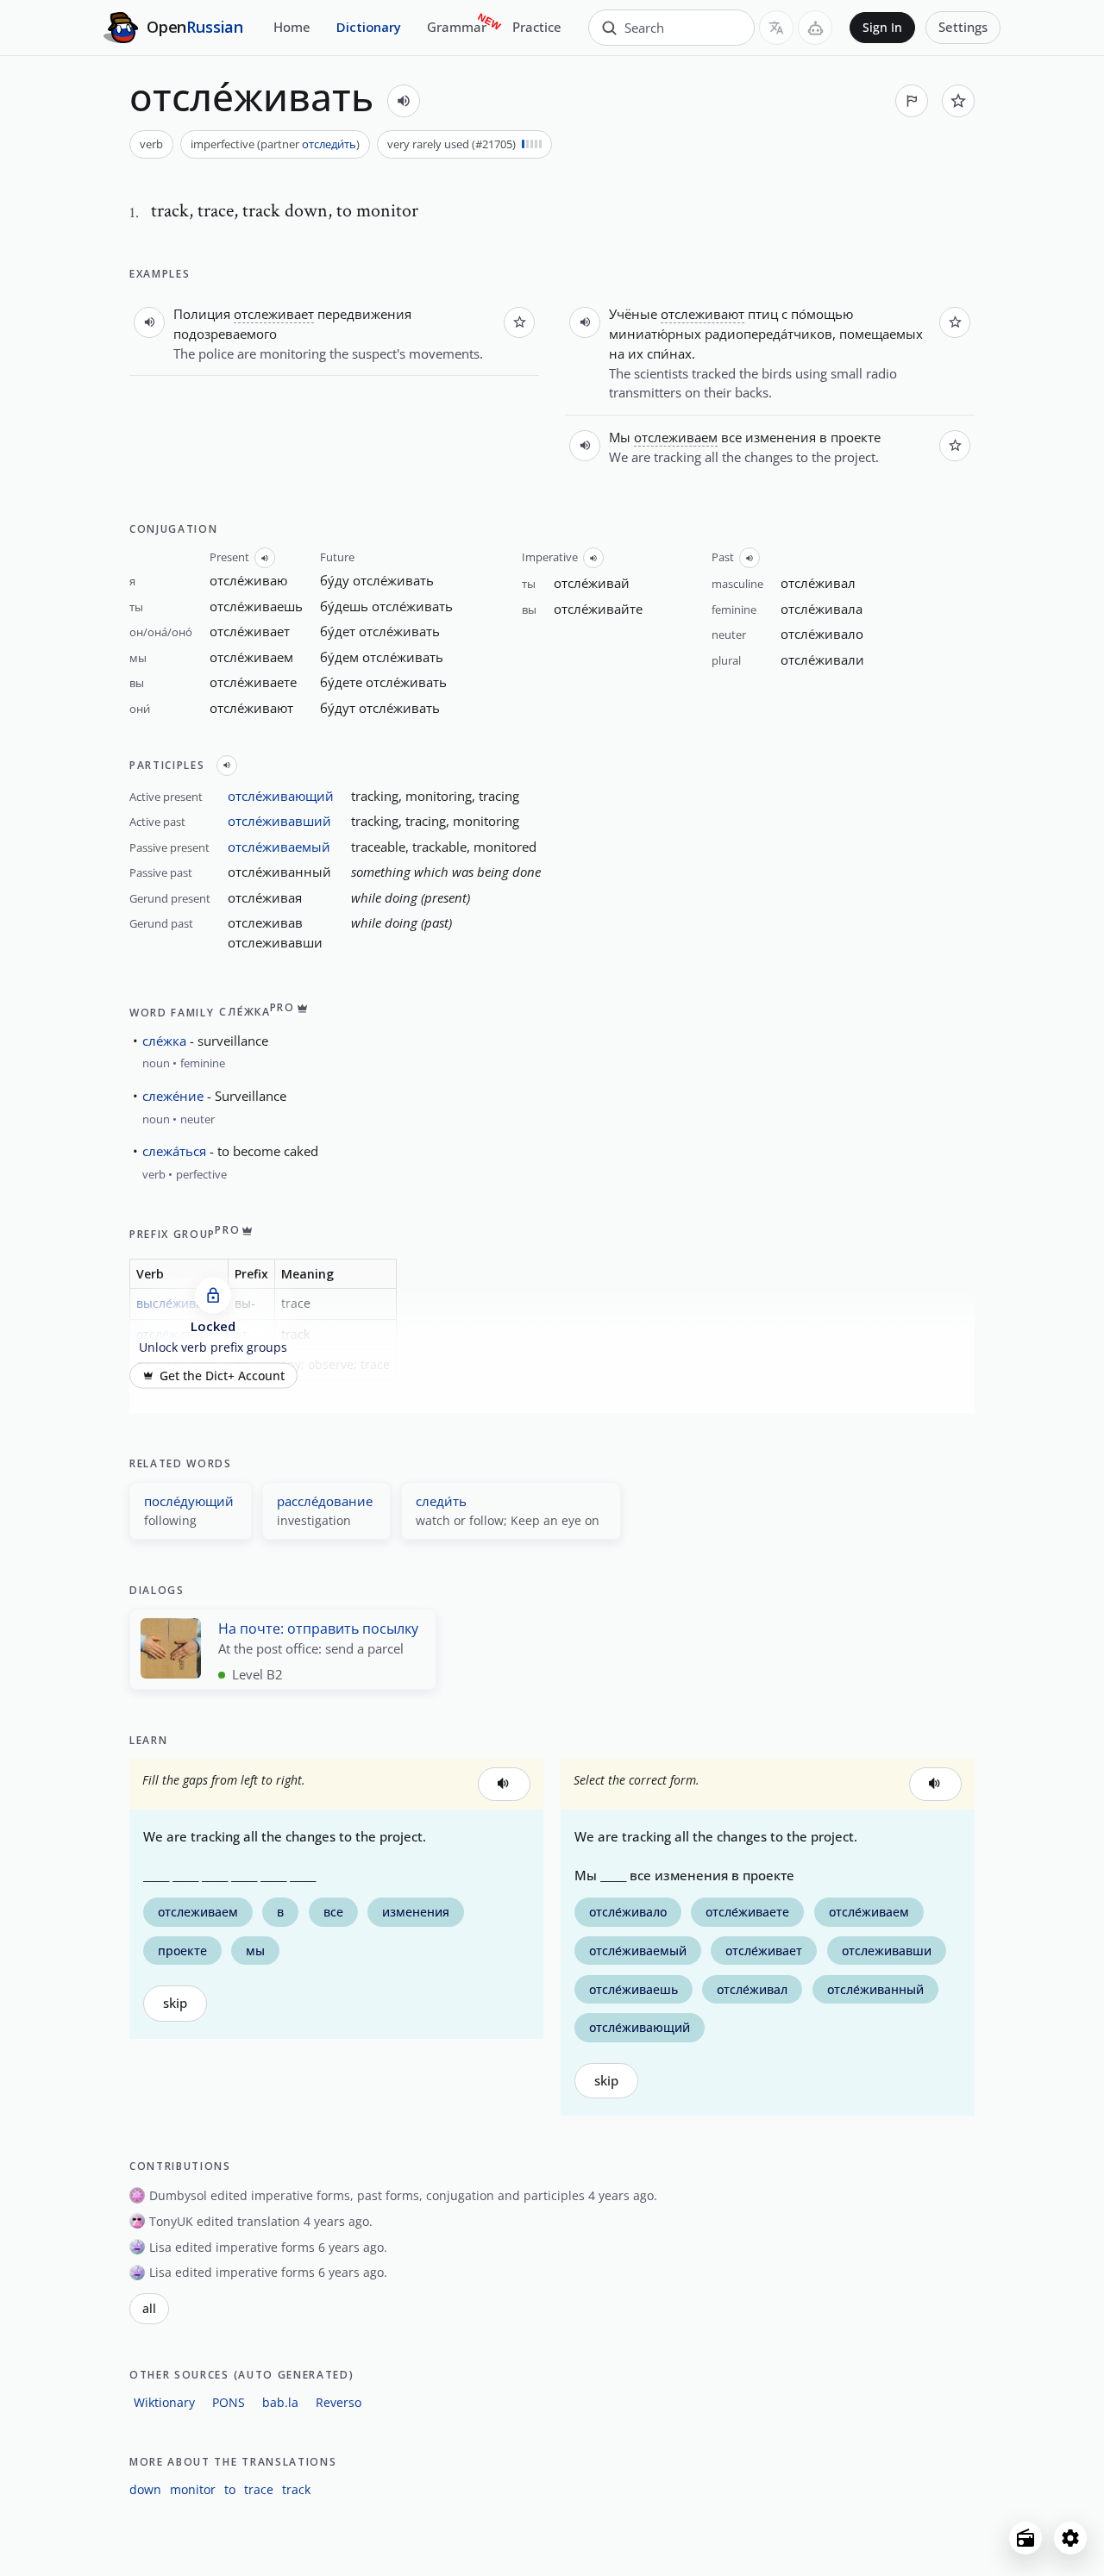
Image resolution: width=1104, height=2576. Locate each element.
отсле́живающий (281, 796)
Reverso (339, 2402)
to (230, 2489)
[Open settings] (1070, 2538)
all (149, 2309)
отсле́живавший (279, 821)
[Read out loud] (404, 101)
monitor (193, 2489)
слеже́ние (173, 1096)
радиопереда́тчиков (768, 334)
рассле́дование (325, 1501)
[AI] (815, 28)
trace (259, 2489)
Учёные (633, 314)
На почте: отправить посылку (318, 1629)
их (636, 353)
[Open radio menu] (1026, 2538)
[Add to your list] (958, 101)
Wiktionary (164, 2402)
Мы (620, 437)
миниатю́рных (655, 334)
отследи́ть (329, 144)
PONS (229, 2402)
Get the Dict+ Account (222, 1375)
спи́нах (669, 353)
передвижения (364, 314)
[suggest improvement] (912, 101)
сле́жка (164, 1041)
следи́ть (441, 1501)
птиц (763, 314)
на (617, 353)
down (145, 2489)
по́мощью (822, 314)
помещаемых (881, 334)
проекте (856, 437)
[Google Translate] (776, 28)
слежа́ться (174, 1151)
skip (175, 2003)
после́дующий (189, 1501)
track (296, 2489)
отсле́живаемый (279, 847)
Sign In (882, 28)
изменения (781, 437)
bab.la (280, 2402)
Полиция (202, 314)
